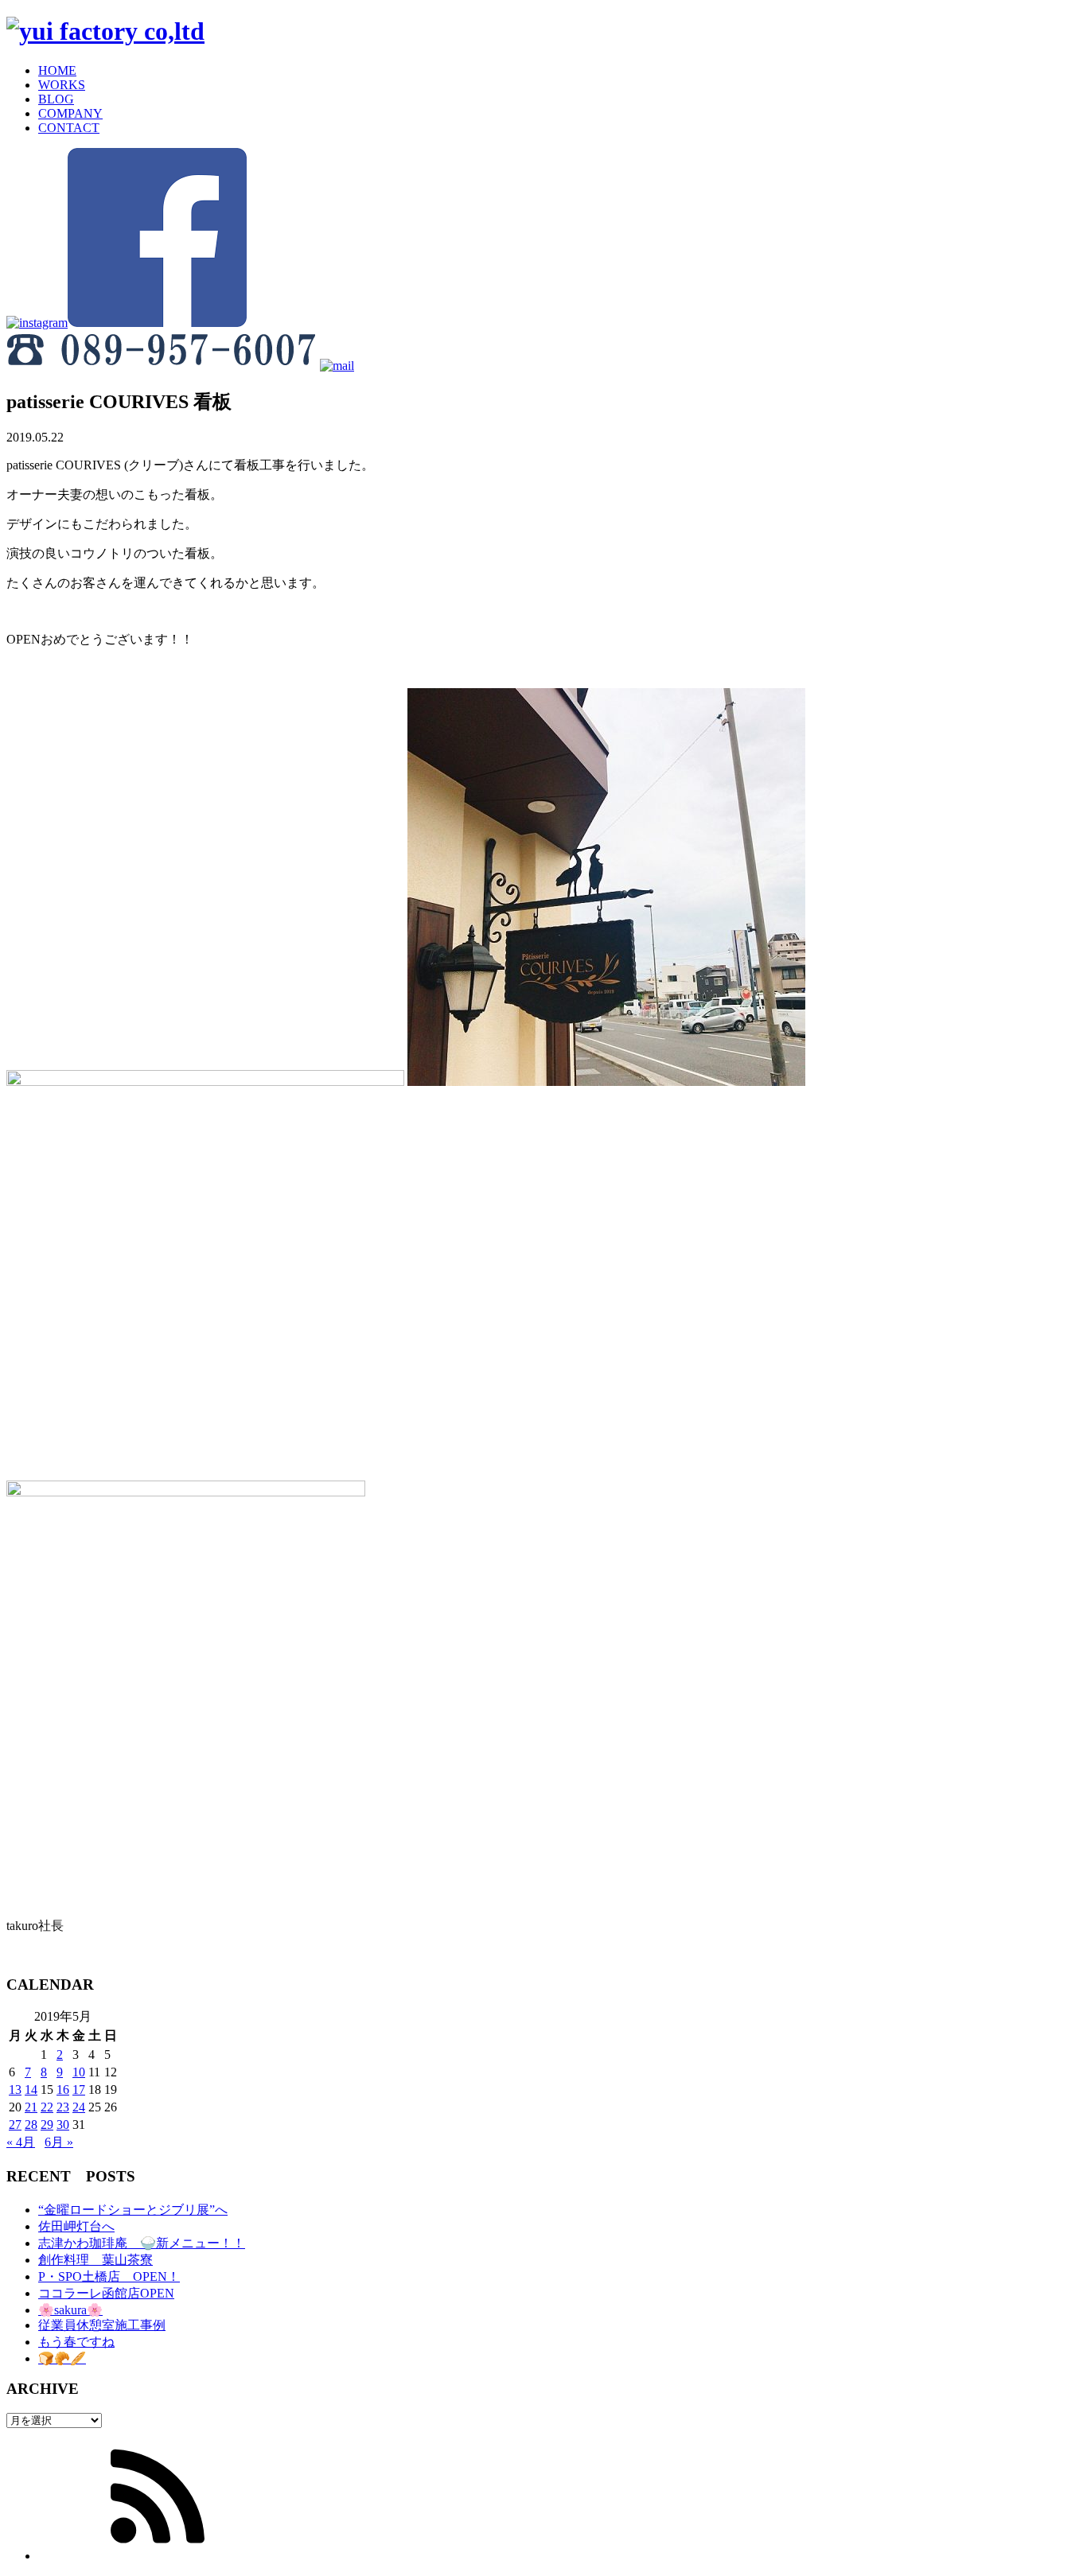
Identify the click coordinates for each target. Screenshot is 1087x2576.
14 (31, 2090)
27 (15, 2125)
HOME (57, 70)
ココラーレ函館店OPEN (106, 2293)
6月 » (59, 2142)
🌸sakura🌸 (70, 2310)
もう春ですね (76, 2342)
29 (47, 2125)
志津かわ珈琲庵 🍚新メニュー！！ (142, 2243)
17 (79, 2090)
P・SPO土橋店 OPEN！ (109, 2276)
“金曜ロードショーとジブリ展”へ (133, 2210)
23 (63, 2107)
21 (31, 2107)
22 (47, 2107)
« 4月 (21, 2142)
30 (63, 2125)
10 (79, 2072)
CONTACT (69, 128)
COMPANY (70, 113)
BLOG (56, 99)
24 (79, 2107)
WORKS (62, 85)
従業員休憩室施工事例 (102, 2325)
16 (63, 2090)
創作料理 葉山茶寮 (95, 2260)
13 (15, 2090)
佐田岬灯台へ (76, 2226)
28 (31, 2125)
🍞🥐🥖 (62, 2358)
